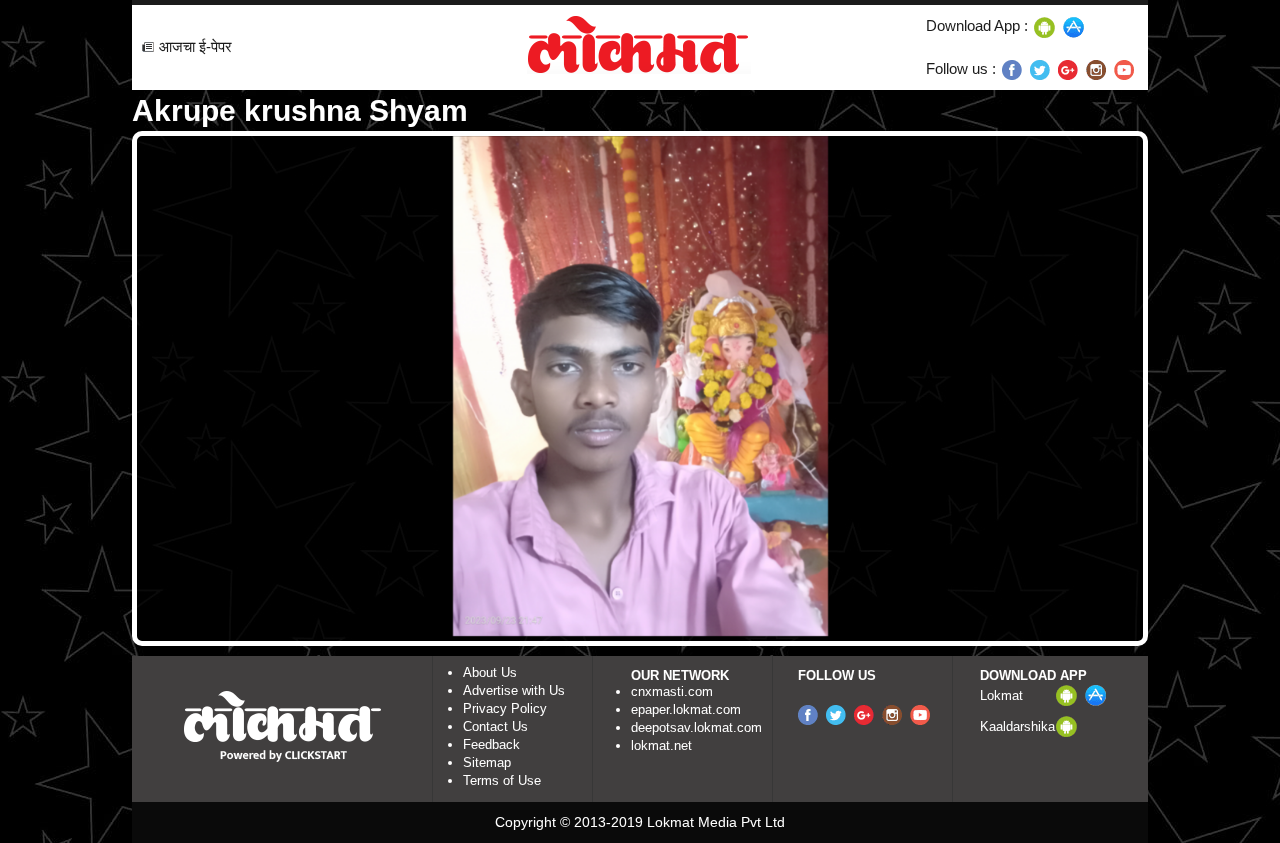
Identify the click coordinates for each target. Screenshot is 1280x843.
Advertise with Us (514, 690)
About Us (490, 672)
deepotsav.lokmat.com (696, 727)
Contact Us (495, 726)
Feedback (491, 744)
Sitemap (487, 762)
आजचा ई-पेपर (195, 46)
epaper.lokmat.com (686, 709)
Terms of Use (502, 780)
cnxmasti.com (672, 691)
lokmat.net (661, 745)
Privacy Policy (505, 708)
